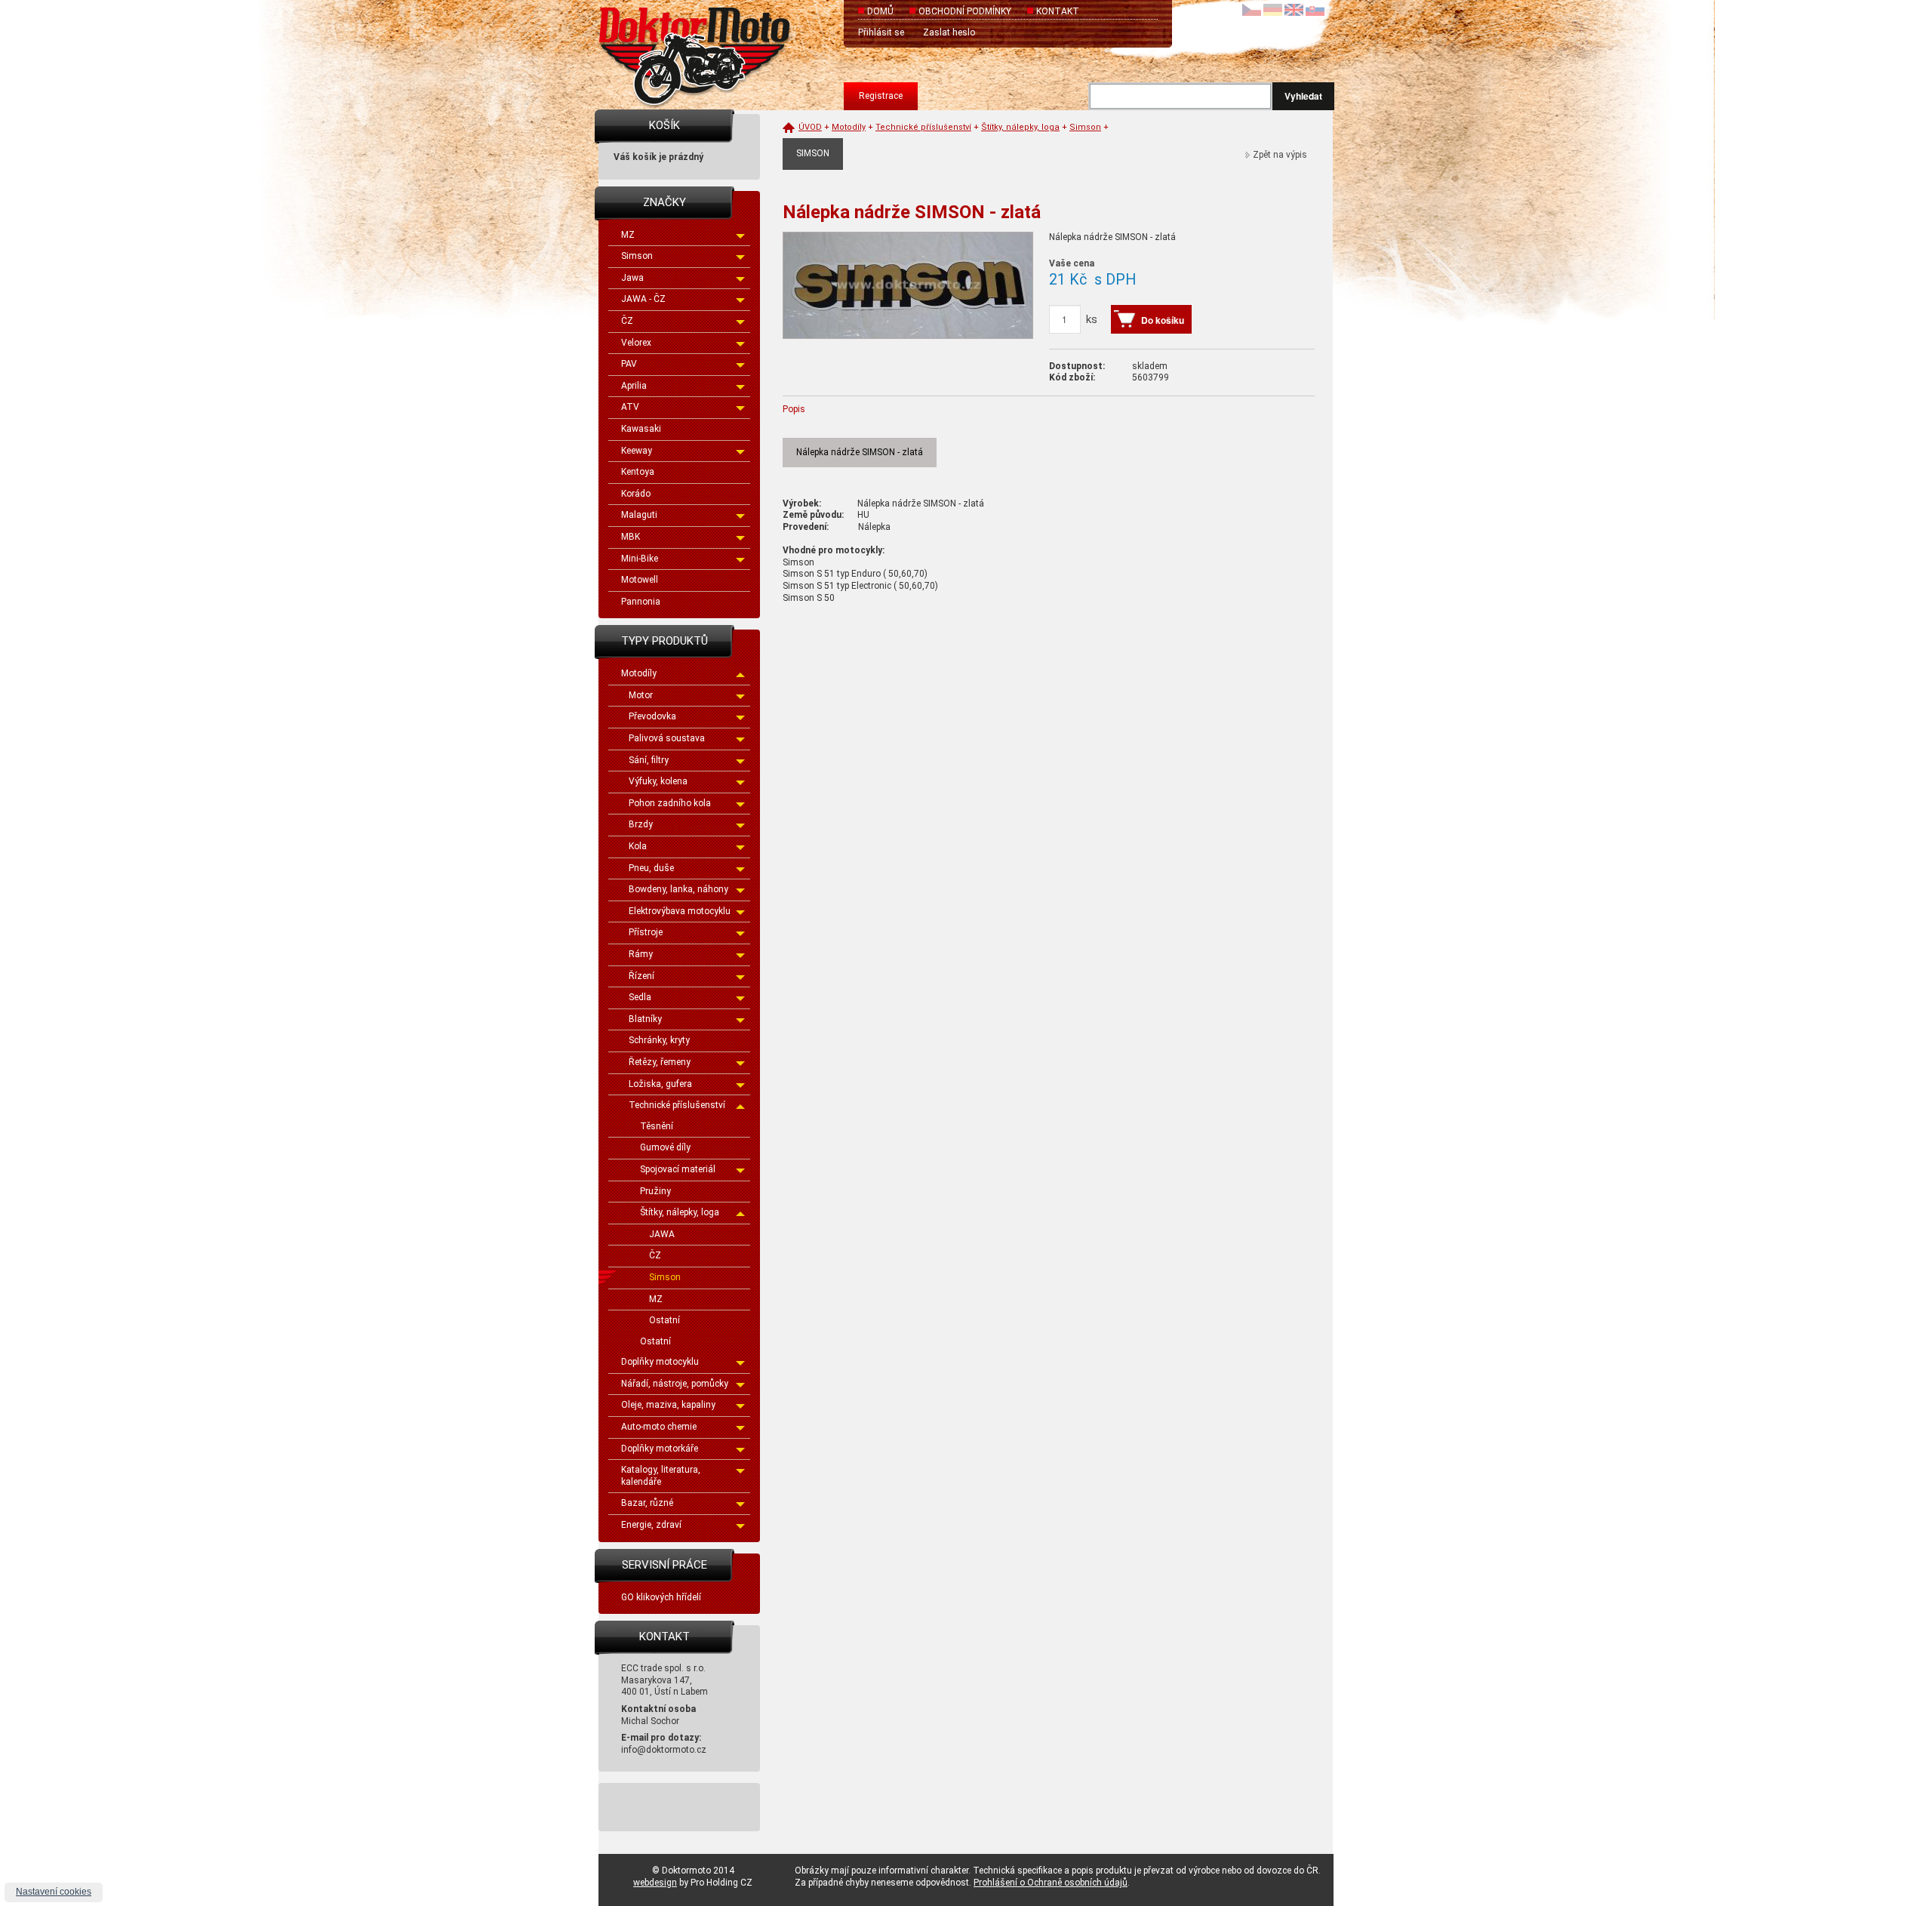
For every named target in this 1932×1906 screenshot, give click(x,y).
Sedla (640, 997)
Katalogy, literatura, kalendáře (661, 1476)
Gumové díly (665, 1147)
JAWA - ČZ (643, 299)
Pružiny (655, 1191)
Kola (638, 846)
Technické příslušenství (677, 1105)
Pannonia (641, 602)
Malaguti (639, 515)
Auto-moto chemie (659, 1427)
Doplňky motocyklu (660, 1362)
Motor (641, 695)
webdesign (655, 1883)
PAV (629, 364)
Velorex (636, 343)
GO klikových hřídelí (661, 1597)
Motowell (640, 580)
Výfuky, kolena (658, 781)
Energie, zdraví (651, 1525)
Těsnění (657, 1126)
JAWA (662, 1234)
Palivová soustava (667, 738)
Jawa (632, 278)
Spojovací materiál (678, 1169)
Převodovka (652, 716)
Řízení (641, 976)
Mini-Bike (640, 559)
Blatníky (645, 1019)
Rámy (641, 954)
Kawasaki (641, 429)
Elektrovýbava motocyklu (680, 911)
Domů (880, 11)
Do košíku (1163, 320)
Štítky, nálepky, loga (680, 1212)
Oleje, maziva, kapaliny (668, 1405)
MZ (628, 235)
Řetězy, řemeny (660, 1062)
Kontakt (1058, 11)
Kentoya (638, 472)
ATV (630, 407)
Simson (637, 256)
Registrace (881, 96)
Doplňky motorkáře (660, 1449)
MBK (631, 537)
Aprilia (634, 386)
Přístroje (646, 932)
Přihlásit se (881, 32)
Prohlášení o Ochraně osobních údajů (1051, 1883)
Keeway (637, 451)
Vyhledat (1303, 96)
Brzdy (641, 824)
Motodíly (639, 673)
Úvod (810, 127)
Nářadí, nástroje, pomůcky (675, 1384)
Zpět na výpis (1280, 155)
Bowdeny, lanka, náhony (678, 889)
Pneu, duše (651, 868)
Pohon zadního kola (670, 803)
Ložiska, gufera (660, 1084)
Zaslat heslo (949, 32)
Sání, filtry (649, 760)
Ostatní (665, 1320)
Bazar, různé (647, 1503)
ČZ (627, 321)
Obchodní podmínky (965, 11)
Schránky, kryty (659, 1040)
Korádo (636, 494)
